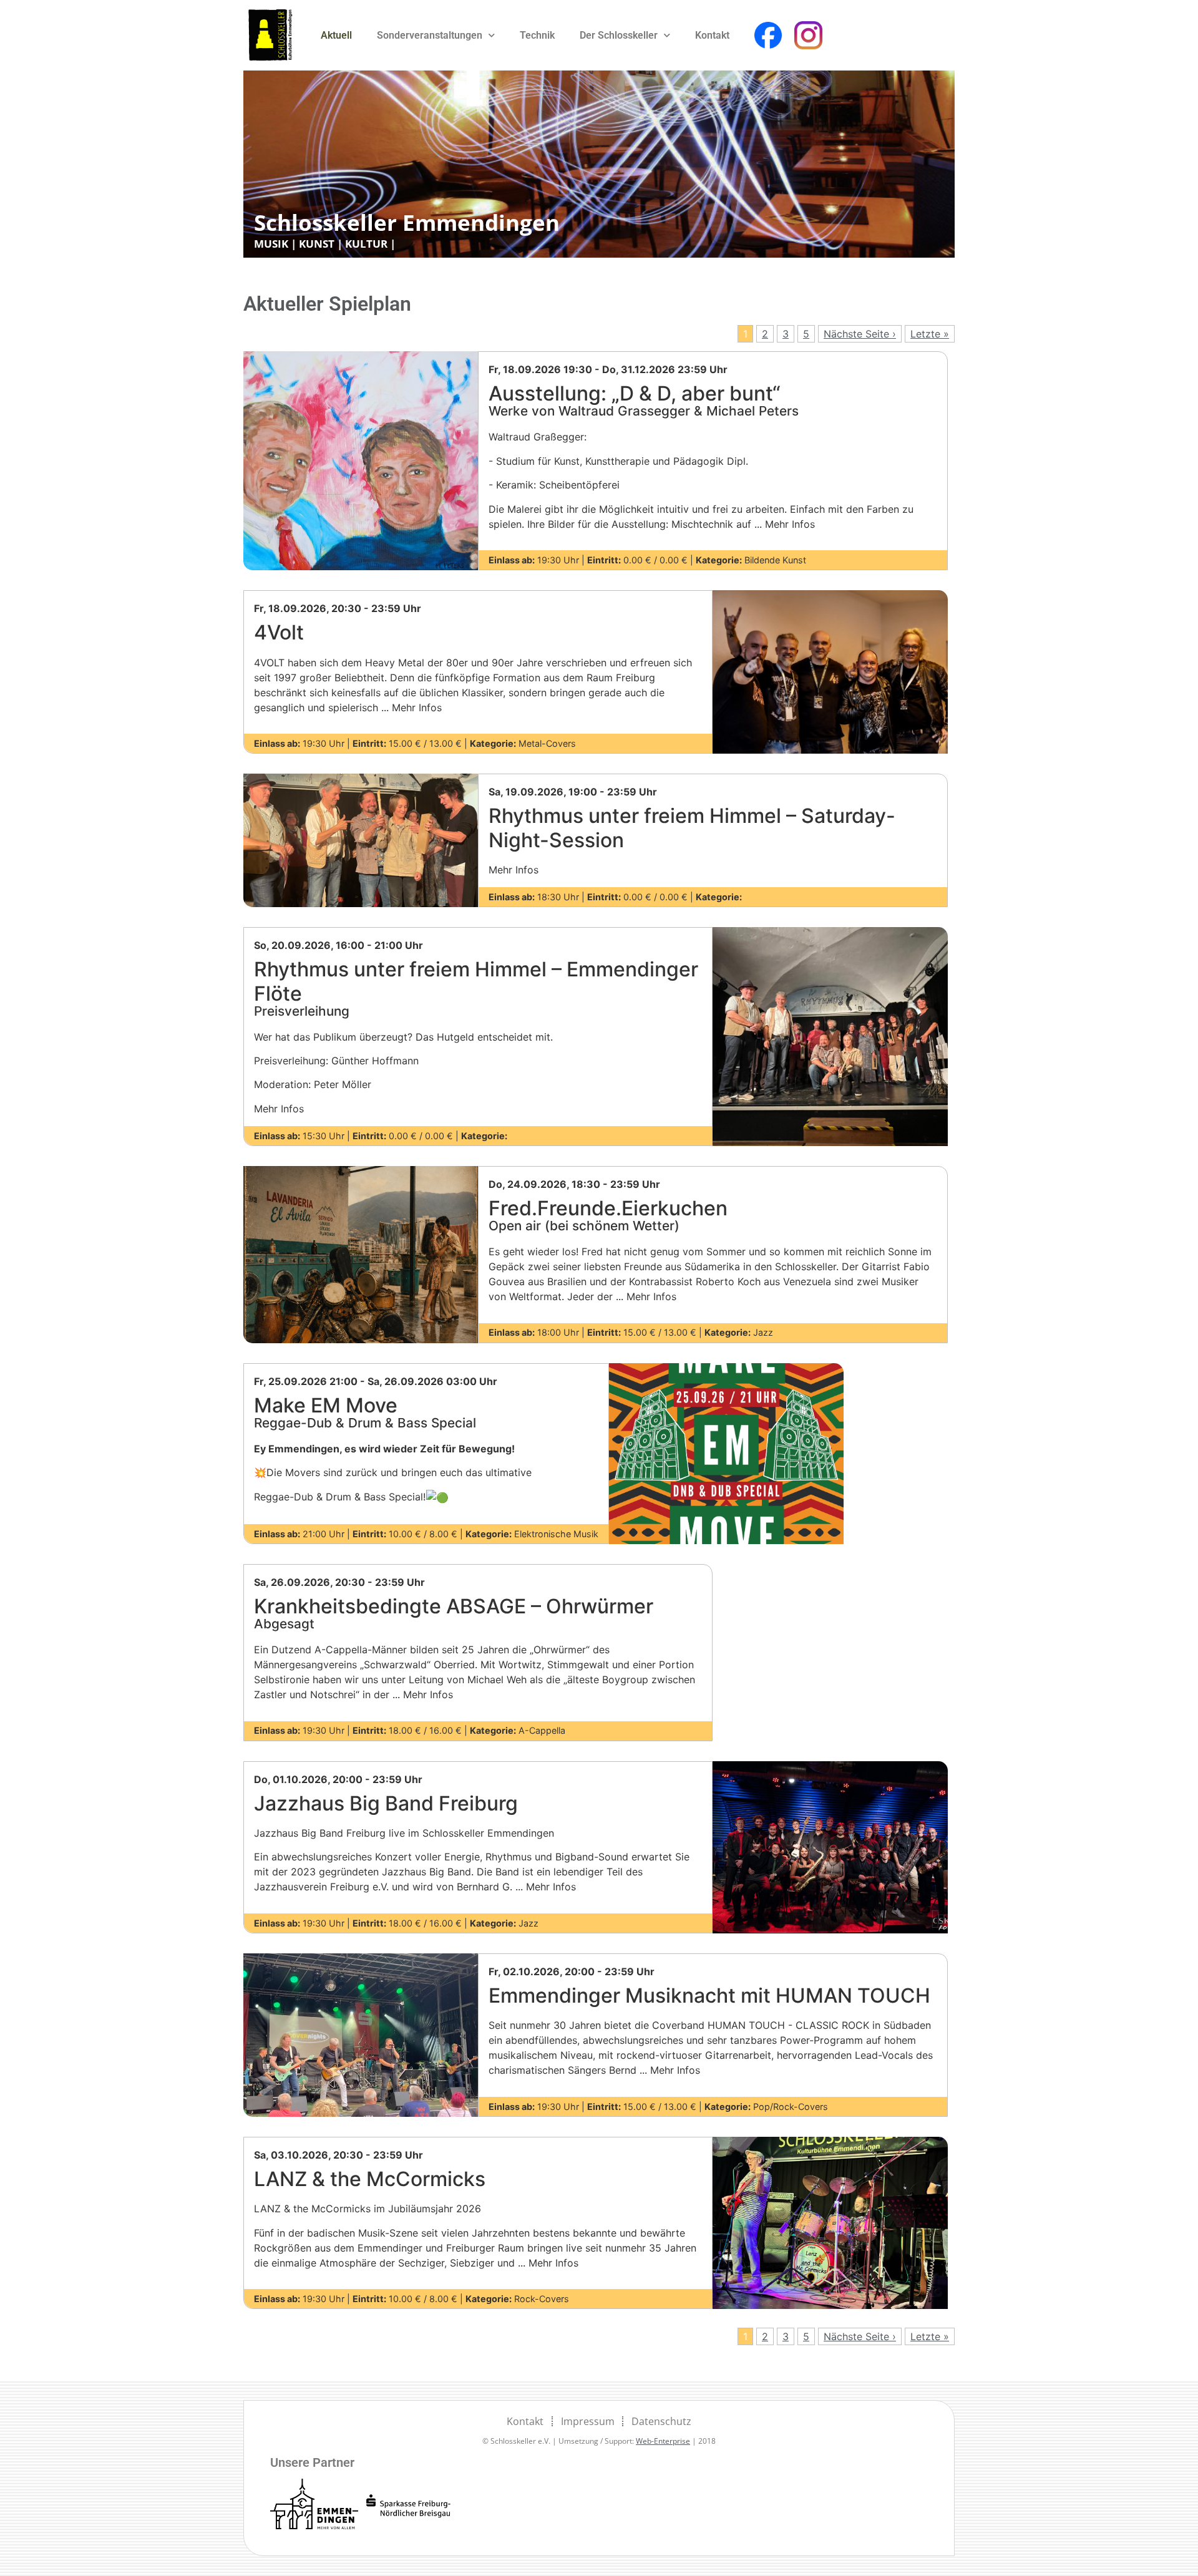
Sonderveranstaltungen (430, 35)
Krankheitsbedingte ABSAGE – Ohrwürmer (454, 1613)
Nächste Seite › (860, 334)
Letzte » (930, 334)
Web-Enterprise (663, 2441)
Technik (537, 35)
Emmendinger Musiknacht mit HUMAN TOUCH (709, 1995)
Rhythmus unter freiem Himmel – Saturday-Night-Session (692, 828)
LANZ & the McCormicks (370, 2179)
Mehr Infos (514, 870)
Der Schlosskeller (619, 35)
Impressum (588, 2421)
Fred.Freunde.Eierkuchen (608, 1215)
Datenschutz (661, 2421)
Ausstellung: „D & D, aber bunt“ (644, 400)
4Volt (279, 632)
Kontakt (712, 35)
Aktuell (336, 35)
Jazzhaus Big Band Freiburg (386, 1803)
